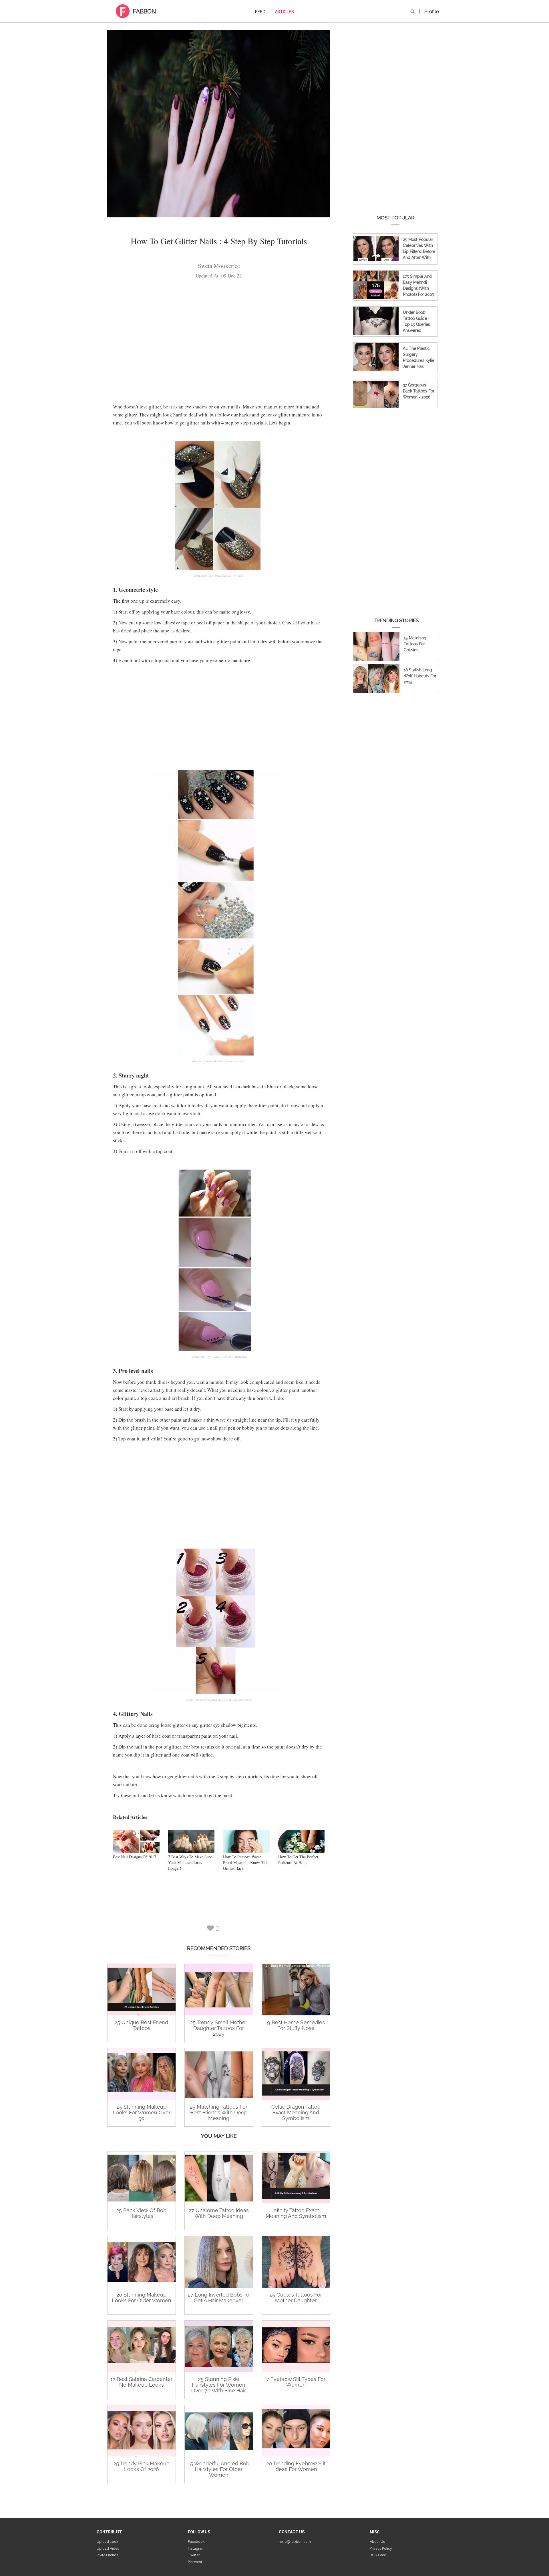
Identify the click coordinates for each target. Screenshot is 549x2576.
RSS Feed (378, 2555)
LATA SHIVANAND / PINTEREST (230, 1357)
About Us (377, 2542)
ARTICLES (285, 12)
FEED (260, 12)
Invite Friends (108, 2555)
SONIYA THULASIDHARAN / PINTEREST (230, 1700)
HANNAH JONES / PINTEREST (230, 1061)
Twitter (194, 2555)
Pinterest (195, 2562)
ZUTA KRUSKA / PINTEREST (230, 576)
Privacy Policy (381, 2548)
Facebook (196, 2542)
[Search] (413, 11)
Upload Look (108, 2542)
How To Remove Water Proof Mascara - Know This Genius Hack (246, 1862)
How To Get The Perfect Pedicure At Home (298, 1860)
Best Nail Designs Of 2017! (135, 1857)
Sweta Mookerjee (219, 266)
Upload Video (108, 2548)
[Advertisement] (219, 343)
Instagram (196, 2548)
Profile (432, 11)
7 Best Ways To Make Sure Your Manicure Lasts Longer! (190, 1862)
